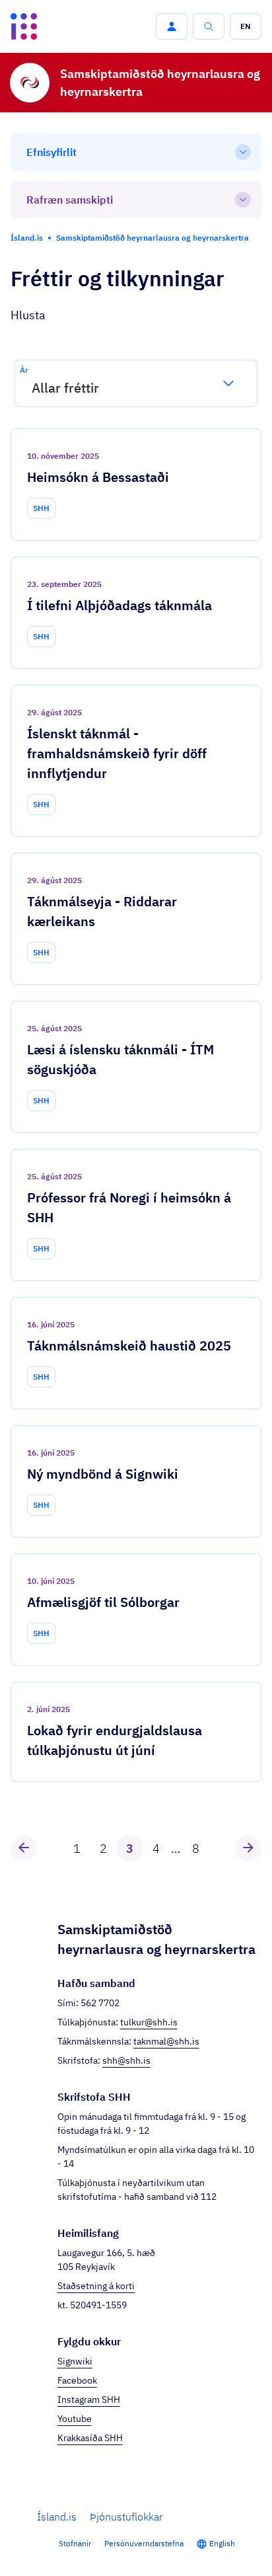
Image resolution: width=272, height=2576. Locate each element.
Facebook (77, 2380)
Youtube (75, 2419)
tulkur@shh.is (149, 2022)
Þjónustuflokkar (126, 2517)
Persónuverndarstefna (144, 2543)
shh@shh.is (126, 2060)
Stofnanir (75, 2543)
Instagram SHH (89, 2400)
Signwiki (75, 2361)
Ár (24, 370)
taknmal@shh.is (166, 2041)
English (222, 2543)
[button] (172, 26)
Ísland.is (57, 2517)
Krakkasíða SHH (90, 2438)
